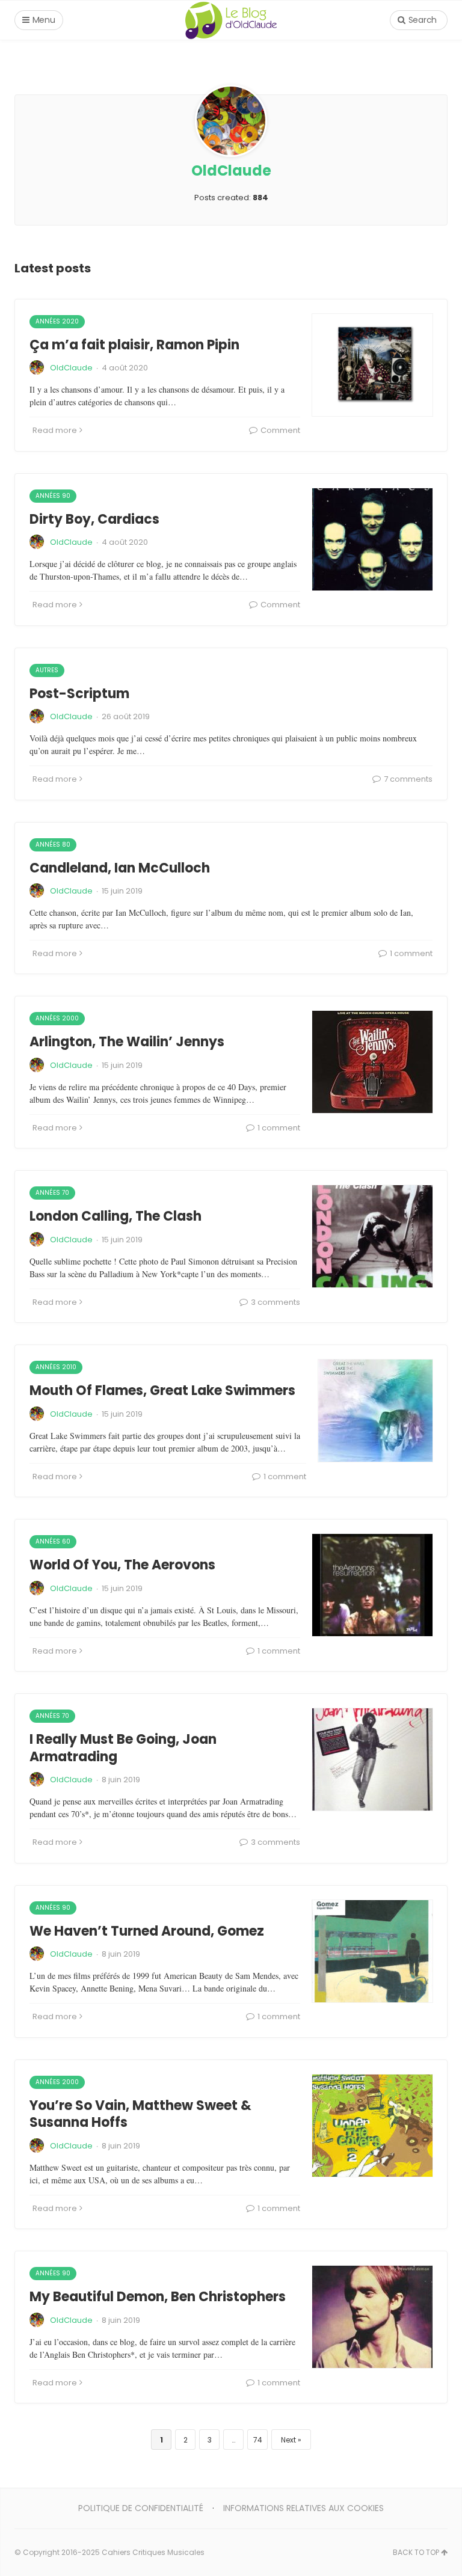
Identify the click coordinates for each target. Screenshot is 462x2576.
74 (258, 2440)
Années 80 (53, 845)
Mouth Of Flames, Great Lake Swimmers (162, 1391)
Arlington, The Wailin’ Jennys (127, 1042)
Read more (55, 430)
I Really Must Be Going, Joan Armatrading (123, 1748)
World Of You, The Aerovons (122, 1565)
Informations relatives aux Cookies (303, 2508)
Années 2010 (56, 1367)
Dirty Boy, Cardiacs (94, 519)
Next (288, 2440)
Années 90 (53, 496)
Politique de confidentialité (141, 2508)
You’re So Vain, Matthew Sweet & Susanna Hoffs (140, 2114)
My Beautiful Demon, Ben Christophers (158, 2297)
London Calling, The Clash (115, 1216)
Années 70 (52, 1193)
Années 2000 (57, 1018)
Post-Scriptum (79, 694)
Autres (47, 670)
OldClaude (71, 368)
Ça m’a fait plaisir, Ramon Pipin (134, 345)
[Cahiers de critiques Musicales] (231, 20)
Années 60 (53, 1541)
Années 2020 (57, 321)
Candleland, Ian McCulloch (120, 868)
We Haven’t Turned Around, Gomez (147, 1931)
